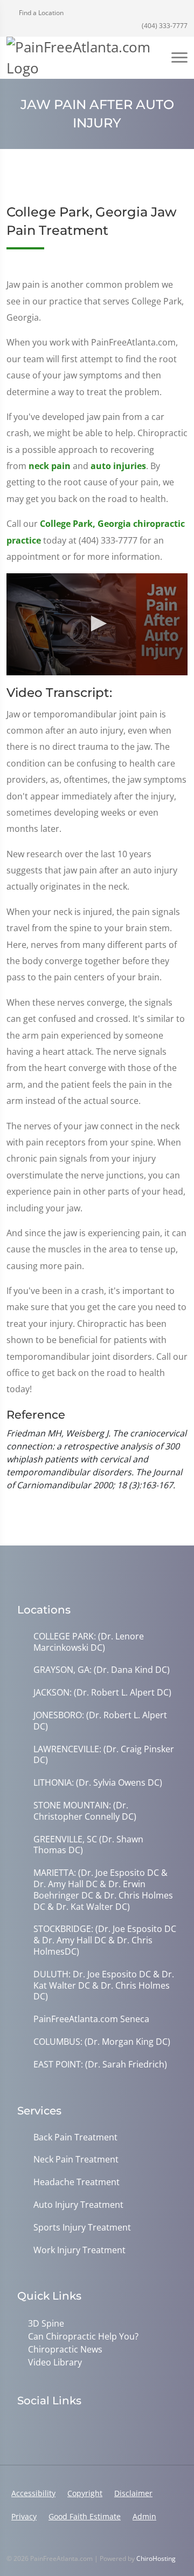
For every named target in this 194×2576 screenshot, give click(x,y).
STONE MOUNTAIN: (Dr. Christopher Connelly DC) (85, 1811)
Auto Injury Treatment (78, 2205)
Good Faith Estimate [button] (85, 2516)
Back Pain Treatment (75, 2137)
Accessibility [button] (33, 2493)
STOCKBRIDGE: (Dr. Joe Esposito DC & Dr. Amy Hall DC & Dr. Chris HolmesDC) (105, 1940)
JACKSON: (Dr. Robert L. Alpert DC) (102, 1693)
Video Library (55, 2362)
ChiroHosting (156, 2558)
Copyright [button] (85, 2493)
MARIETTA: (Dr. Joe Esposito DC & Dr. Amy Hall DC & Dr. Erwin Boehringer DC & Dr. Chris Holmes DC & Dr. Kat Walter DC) (103, 1890)
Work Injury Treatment (79, 2250)
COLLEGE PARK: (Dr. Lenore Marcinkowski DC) (89, 1642)
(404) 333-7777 (164, 26)
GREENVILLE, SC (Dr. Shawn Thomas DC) (88, 1845)
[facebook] (46, 2428)
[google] (23, 2428)
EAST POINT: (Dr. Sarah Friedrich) (100, 2065)
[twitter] (70, 2428)
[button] (97, 623)
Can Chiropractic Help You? (83, 2336)
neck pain (50, 466)
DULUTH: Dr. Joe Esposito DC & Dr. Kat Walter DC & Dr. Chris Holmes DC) (104, 1985)
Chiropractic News (65, 2349)
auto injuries (118, 466)
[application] (97, 624)
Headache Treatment (77, 2182)
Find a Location (40, 13)
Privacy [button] (24, 2516)
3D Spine (46, 2323)
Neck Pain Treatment (76, 2160)
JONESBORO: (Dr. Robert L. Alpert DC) (100, 1721)
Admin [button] (144, 2516)
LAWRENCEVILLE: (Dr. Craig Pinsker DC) (104, 1755)
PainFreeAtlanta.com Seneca (91, 2019)
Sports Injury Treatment (82, 2228)
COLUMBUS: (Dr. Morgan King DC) (102, 2042)
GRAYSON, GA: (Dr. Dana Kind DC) (102, 1670)
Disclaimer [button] (133, 2493)
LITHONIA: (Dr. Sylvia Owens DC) (98, 1783)
